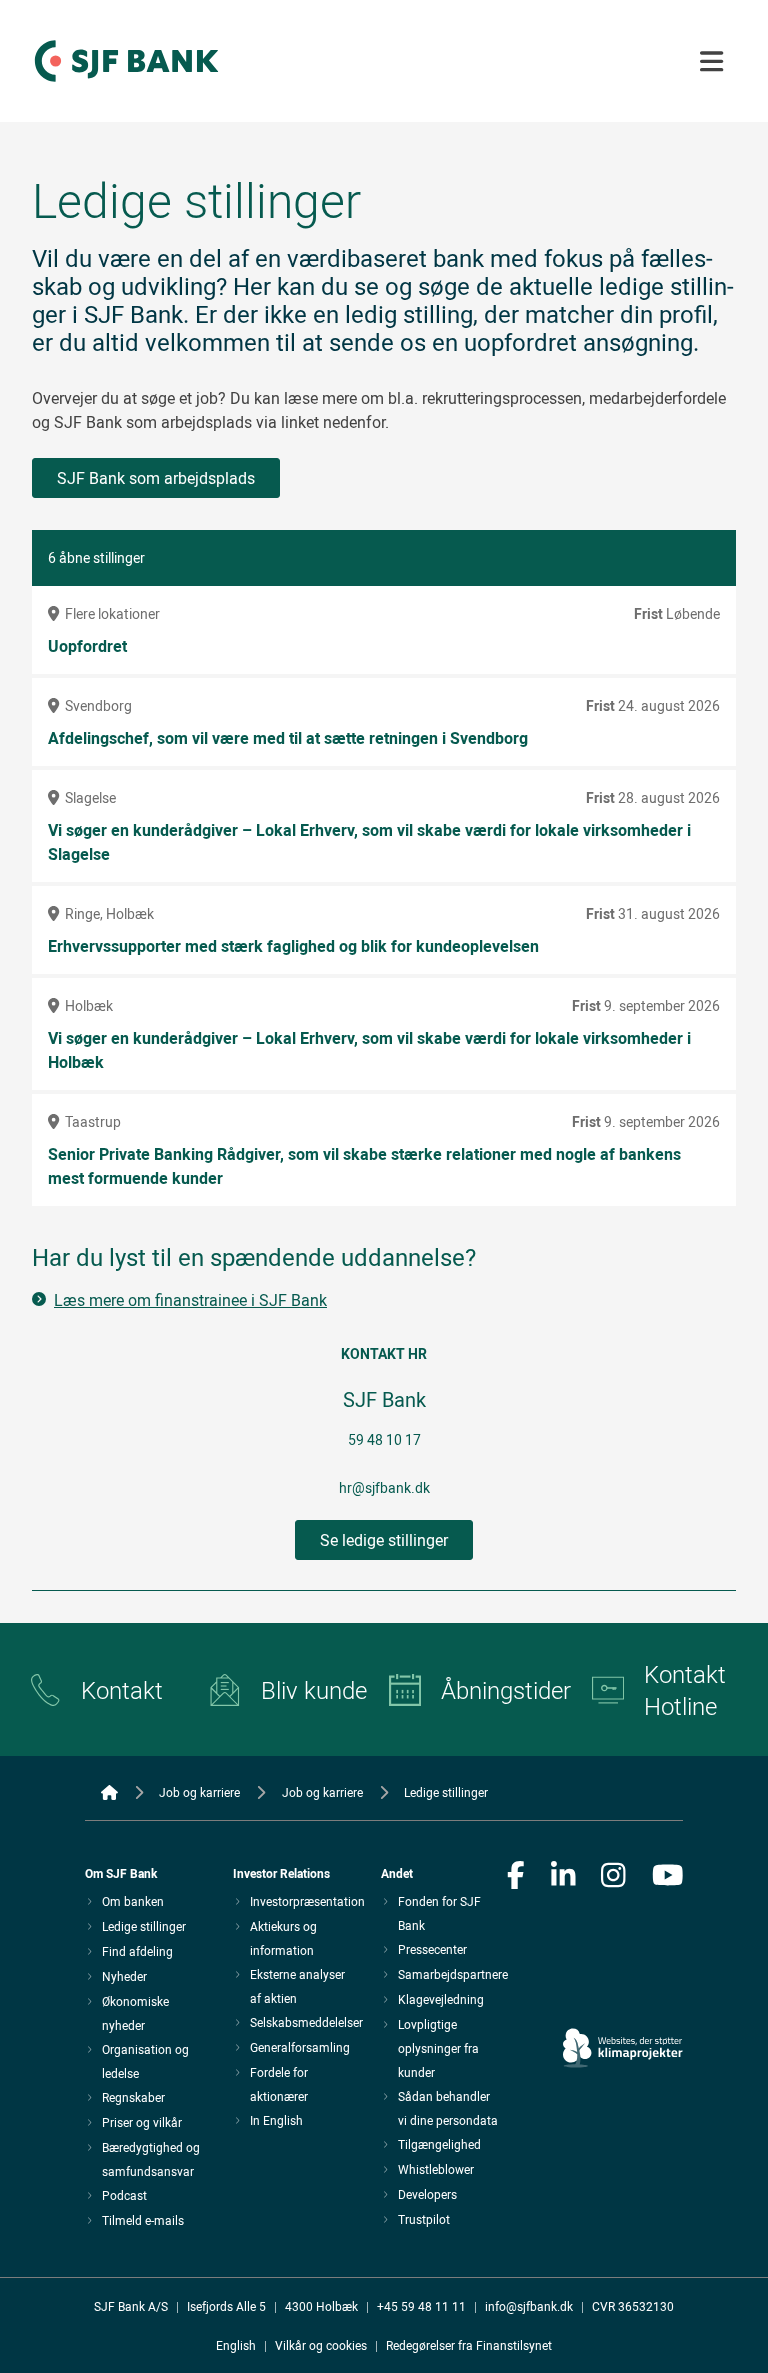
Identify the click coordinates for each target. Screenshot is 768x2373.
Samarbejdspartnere (453, 1974)
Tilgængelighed (439, 2144)
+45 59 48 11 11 (421, 2306)
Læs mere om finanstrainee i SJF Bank (190, 1300)
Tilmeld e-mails (143, 2220)
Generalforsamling (300, 2047)
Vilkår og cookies (321, 2345)
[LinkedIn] (563, 1877)
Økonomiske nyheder (135, 2013)
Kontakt (122, 1690)
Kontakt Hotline (685, 1690)
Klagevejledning (441, 1999)
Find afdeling (137, 1951)
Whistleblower (436, 2169)
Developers (427, 2194)
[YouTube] (668, 1877)
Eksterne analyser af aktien (297, 1986)
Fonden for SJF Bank (439, 1913)
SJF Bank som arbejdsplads (156, 478)
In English (276, 2120)
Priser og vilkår (142, 2122)
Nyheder (124, 1976)
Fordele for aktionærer (279, 2084)
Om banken (133, 1901)
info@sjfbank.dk (529, 2306)
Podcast (124, 2195)
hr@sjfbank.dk (384, 1487)
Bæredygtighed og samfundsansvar (151, 2159)
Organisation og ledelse (145, 2061)
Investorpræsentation (307, 1901)
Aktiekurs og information (283, 1938)
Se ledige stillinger (384, 1540)
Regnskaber (133, 2097)
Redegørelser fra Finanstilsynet (469, 2345)
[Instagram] (613, 1877)
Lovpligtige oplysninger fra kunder (438, 2048)
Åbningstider (500, 1690)
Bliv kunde (314, 1690)
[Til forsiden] (126, 83)
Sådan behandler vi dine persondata (448, 2108)
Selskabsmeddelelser (306, 2022)
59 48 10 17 (384, 1439)
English (236, 2345)
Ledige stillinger (144, 1926)
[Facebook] (516, 1877)
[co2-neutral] (623, 1991)
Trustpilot (424, 2219)
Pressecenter (432, 1949)
